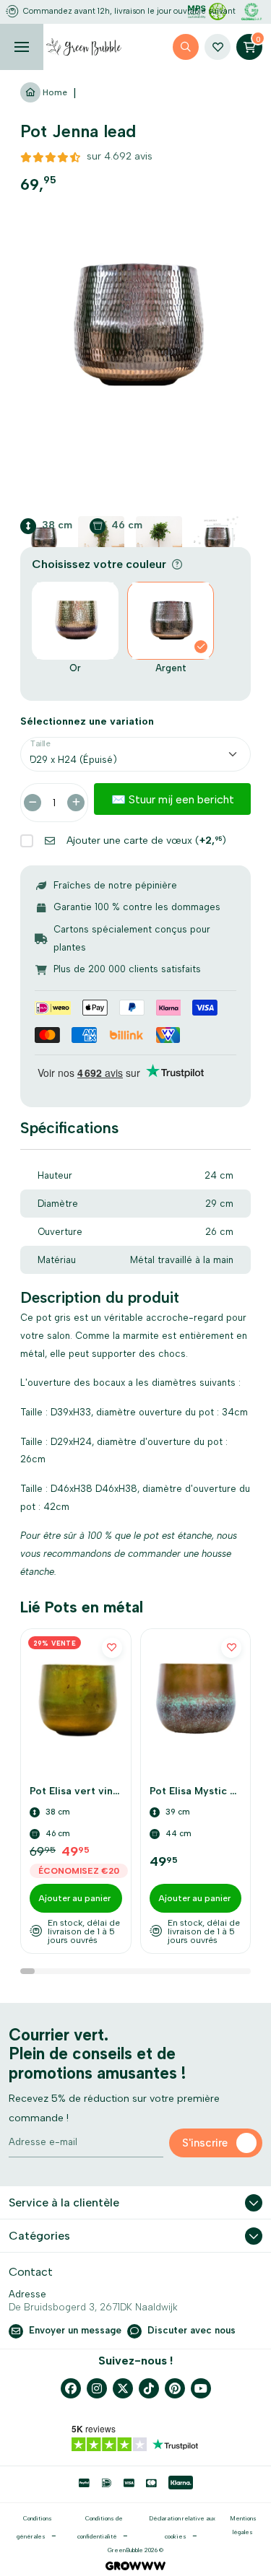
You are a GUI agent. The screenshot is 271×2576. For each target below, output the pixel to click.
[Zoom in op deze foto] (135, 326)
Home (54, 92)
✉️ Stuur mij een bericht (173, 799)
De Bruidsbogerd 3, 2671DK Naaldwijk (93, 2307)
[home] (84, 47)
